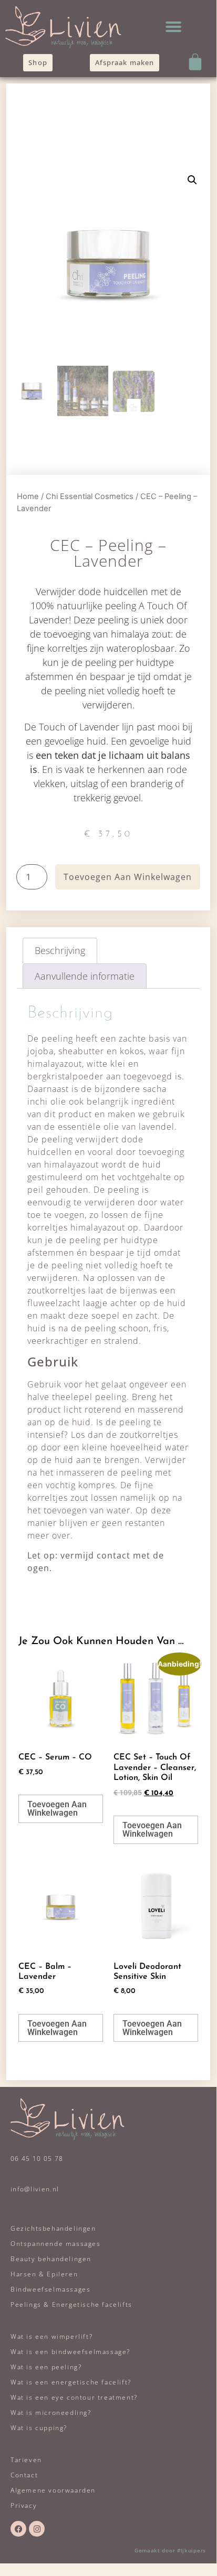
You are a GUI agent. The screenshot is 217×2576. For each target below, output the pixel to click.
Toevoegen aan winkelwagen (128, 877)
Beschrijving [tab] (60, 950)
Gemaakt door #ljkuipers (170, 2550)
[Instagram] (37, 2529)
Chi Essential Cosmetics (90, 496)
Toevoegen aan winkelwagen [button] (57, 1809)
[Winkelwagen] (195, 62)
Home (28, 496)
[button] (173, 27)
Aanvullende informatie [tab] (85, 976)
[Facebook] (18, 2529)
